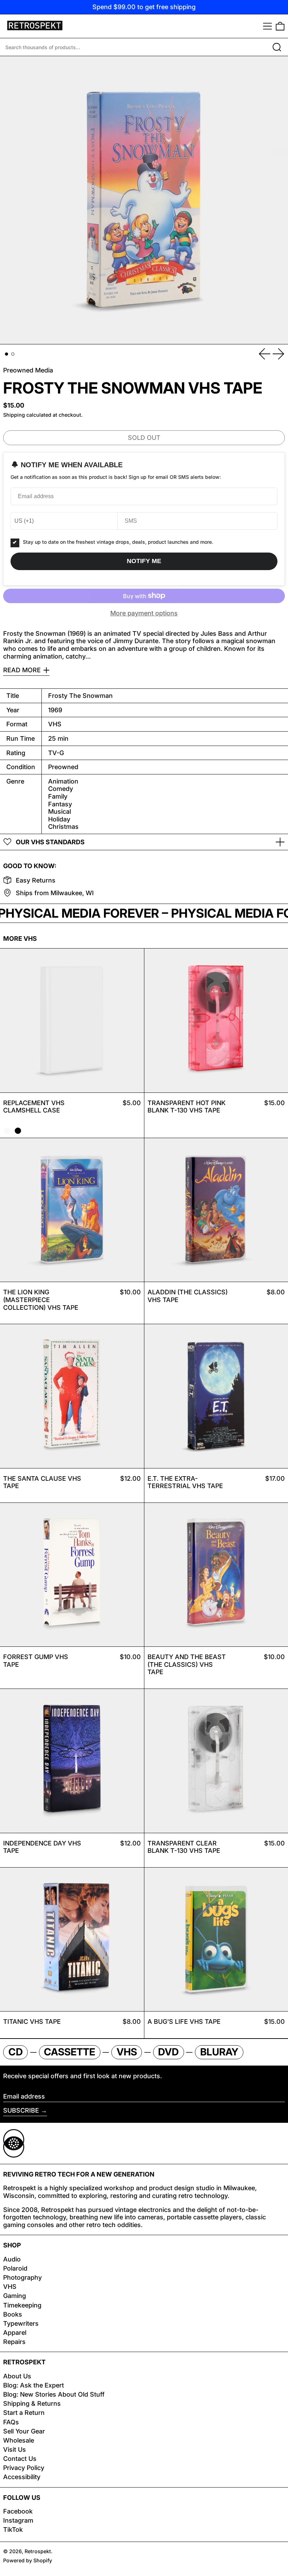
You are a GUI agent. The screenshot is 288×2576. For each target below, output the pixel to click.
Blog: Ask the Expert (34, 2385)
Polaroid (15, 2268)
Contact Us (20, 2459)
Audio (12, 2259)
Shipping (14, 415)
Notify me (144, 561)
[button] (280, 26)
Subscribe (21, 2110)
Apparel (15, 2333)
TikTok (13, 2529)
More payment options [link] (144, 613)
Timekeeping (22, 2305)
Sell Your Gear (24, 2431)
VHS (10, 2287)
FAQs (11, 2422)
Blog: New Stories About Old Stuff (54, 2394)
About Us (17, 2376)
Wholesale (19, 2440)
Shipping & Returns (32, 2403)
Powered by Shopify (28, 2560)
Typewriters (21, 2323)
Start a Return (24, 2413)
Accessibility (22, 2477)
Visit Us (15, 2449)
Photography (22, 2277)
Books (13, 2314)
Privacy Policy (24, 2468)
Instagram (18, 2520)
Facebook (18, 2511)
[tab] (6, 354)
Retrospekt (38, 2551)
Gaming (15, 2296)
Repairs (14, 2342)
